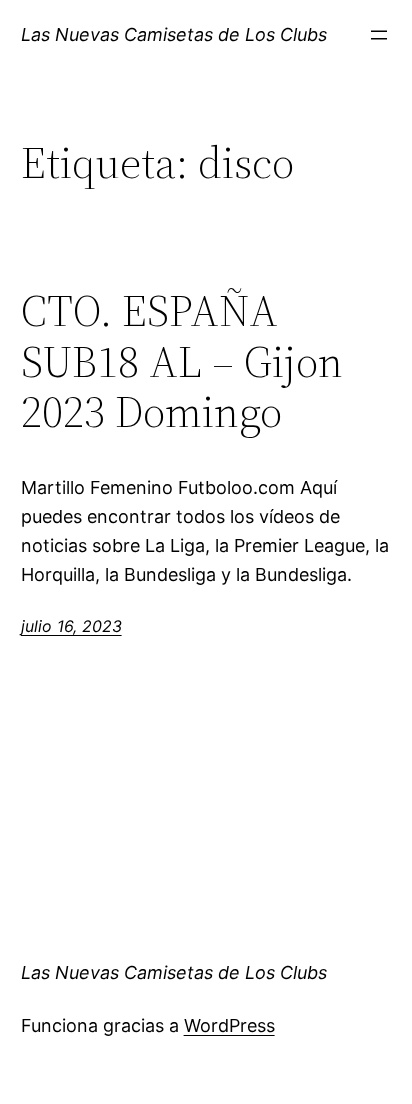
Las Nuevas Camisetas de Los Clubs (174, 34)
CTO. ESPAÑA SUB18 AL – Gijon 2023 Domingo (182, 362)
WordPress (229, 1025)
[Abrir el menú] (379, 35)
